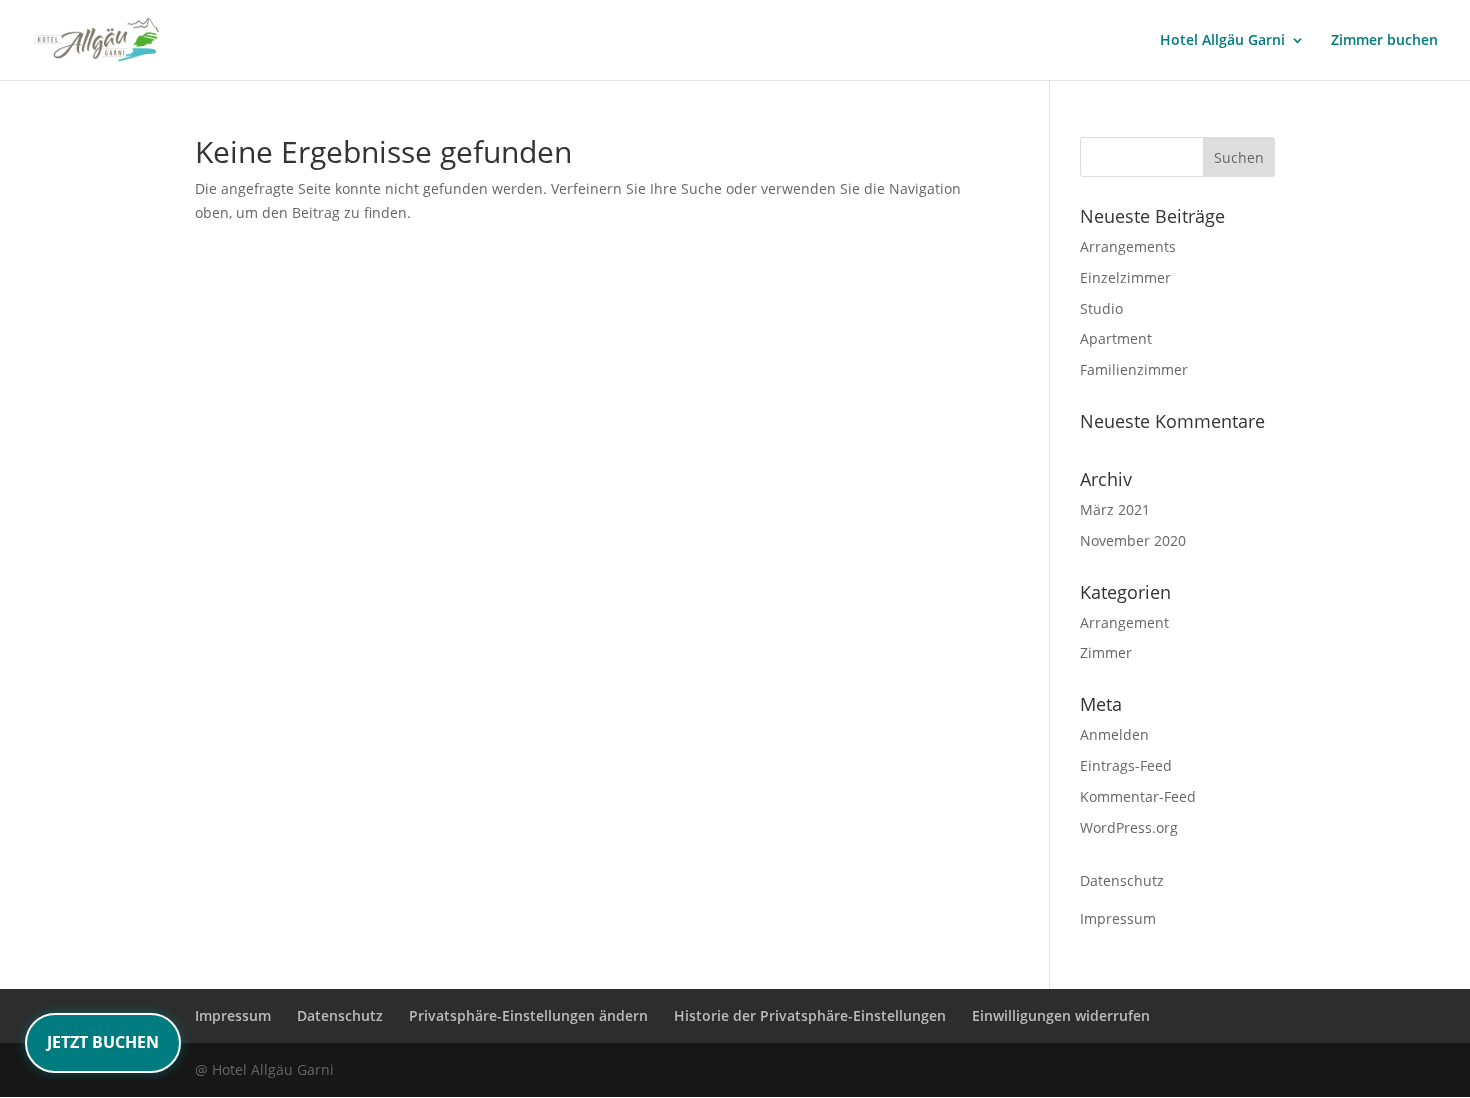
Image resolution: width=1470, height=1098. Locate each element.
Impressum (1118, 918)
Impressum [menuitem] (233, 1015)
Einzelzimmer (1125, 277)
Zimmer (1106, 652)
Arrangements (1128, 246)
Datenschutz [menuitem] (340, 1015)
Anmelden (1114, 734)
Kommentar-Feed (1138, 796)
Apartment (1116, 338)
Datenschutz (1122, 880)
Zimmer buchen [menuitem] (1384, 41)
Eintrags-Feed (1126, 765)
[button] (1239, 157)
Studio (1101, 308)
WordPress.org (1129, 827)
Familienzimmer (1134, 369)
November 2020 (1133, 540)
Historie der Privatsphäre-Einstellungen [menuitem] (810, 1015)
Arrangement (1124, 622)
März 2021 (1115, 509)
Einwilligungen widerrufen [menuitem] (1061, 1015)
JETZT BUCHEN (103, 1042)
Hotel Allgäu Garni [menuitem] (1222, 41)
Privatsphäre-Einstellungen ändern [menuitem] (528, 1015)
